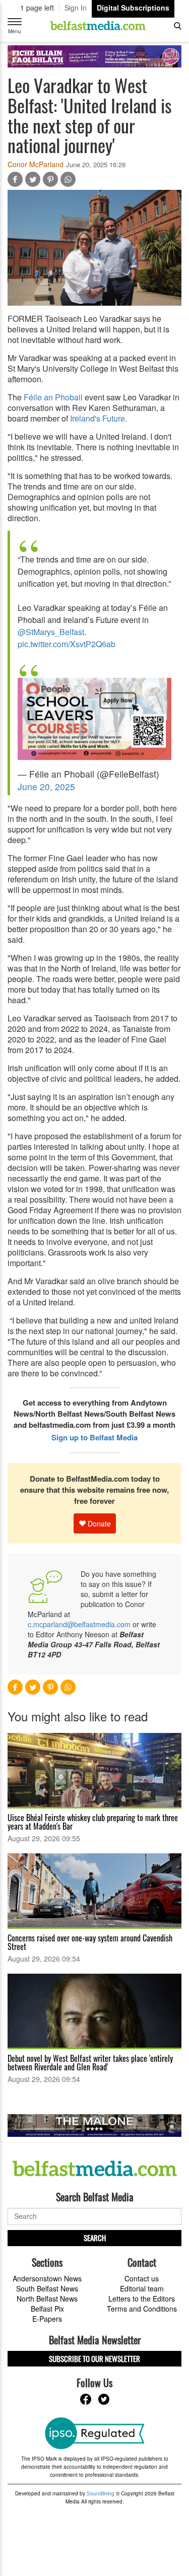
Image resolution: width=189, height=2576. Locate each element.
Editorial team (142, 2288)
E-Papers (47, 2319)
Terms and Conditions (142, 2309)
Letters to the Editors (142, 2299)
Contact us (142, 2278)
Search (95, 2238)
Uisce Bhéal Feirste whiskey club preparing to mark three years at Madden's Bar (93, 1822)
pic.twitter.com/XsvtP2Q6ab (67, 644)
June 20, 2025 (46, 786)
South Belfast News (47, 2288)
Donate (98, 1523)
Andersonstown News (47, 2278)
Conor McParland (36, 164)
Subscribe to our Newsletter (94, 2358)
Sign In (76, 8)
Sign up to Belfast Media (94, 1437)
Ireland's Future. (99, 418)
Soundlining (101, 2493)
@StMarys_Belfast (51, 632)
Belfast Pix (47, 2309)
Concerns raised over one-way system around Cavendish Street (90, 1942)
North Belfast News (47, 2299)
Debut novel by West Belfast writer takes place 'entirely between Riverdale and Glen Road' (90, 2063)
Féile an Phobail (52, 397)
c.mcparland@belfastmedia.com (79, 1624)
